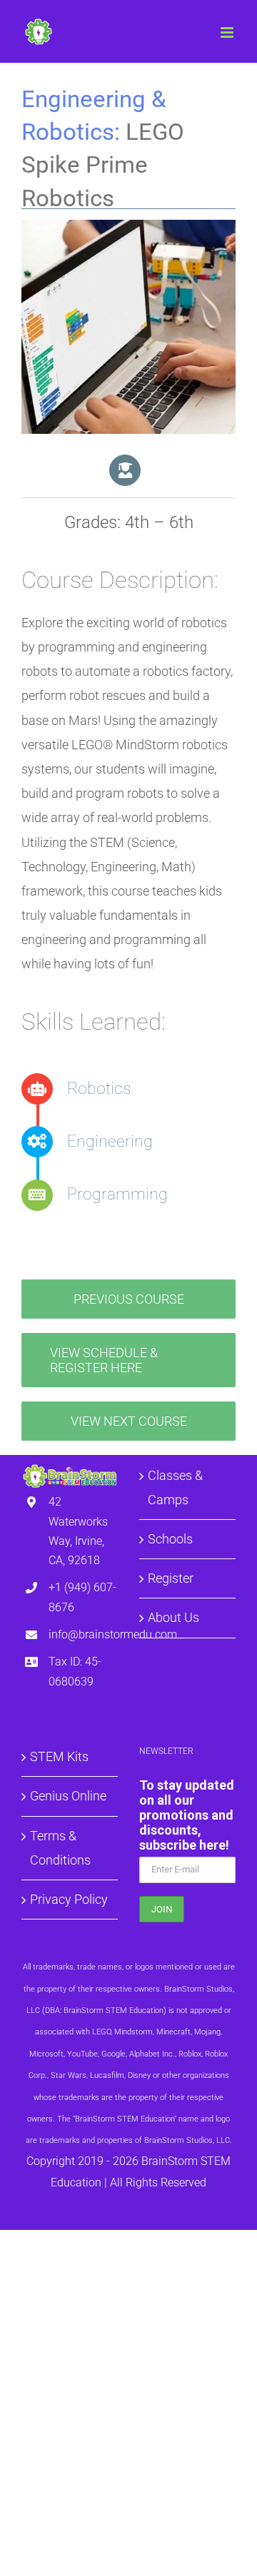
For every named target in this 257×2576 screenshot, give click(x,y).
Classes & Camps (175, 1487)
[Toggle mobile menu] (228, 32)
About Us (173, 1617)
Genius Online (68, 1796)
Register (171, 1578)
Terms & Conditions (60, 1848)
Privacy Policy (69, 1899)
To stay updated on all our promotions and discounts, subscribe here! (187, 1815)
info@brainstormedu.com (83, 1634)
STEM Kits (59, 1756)
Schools (170, 1539)
